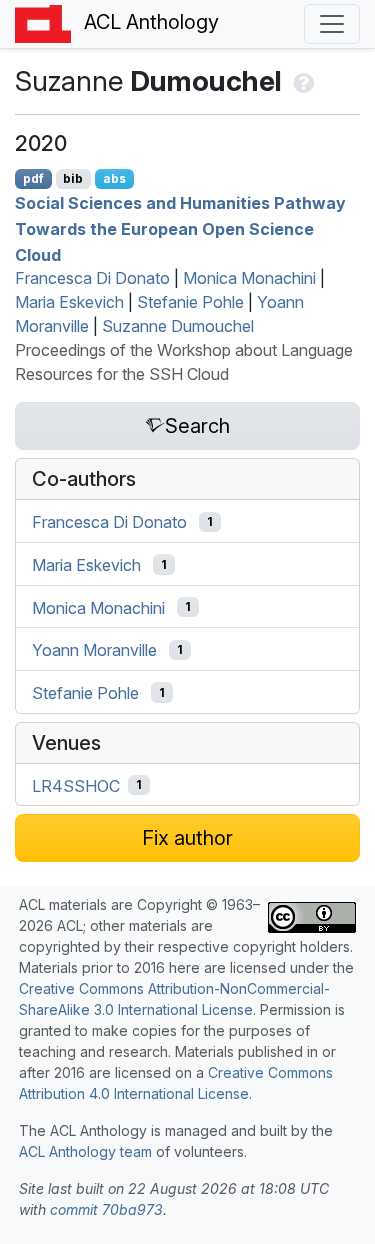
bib (73, 178)
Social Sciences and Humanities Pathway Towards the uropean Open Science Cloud (180, 228)
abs (114, 178)
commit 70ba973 (106, 1209)
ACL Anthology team (85, 1151)
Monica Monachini (249, 278)
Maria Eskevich (69, 302)
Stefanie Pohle (190, 302)
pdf (33, 178)
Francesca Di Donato (92, 278)
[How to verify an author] (301, 81)
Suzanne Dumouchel (178, 326)
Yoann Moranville (94, 650)
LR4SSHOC (76, 785)
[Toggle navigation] (332, 24)
